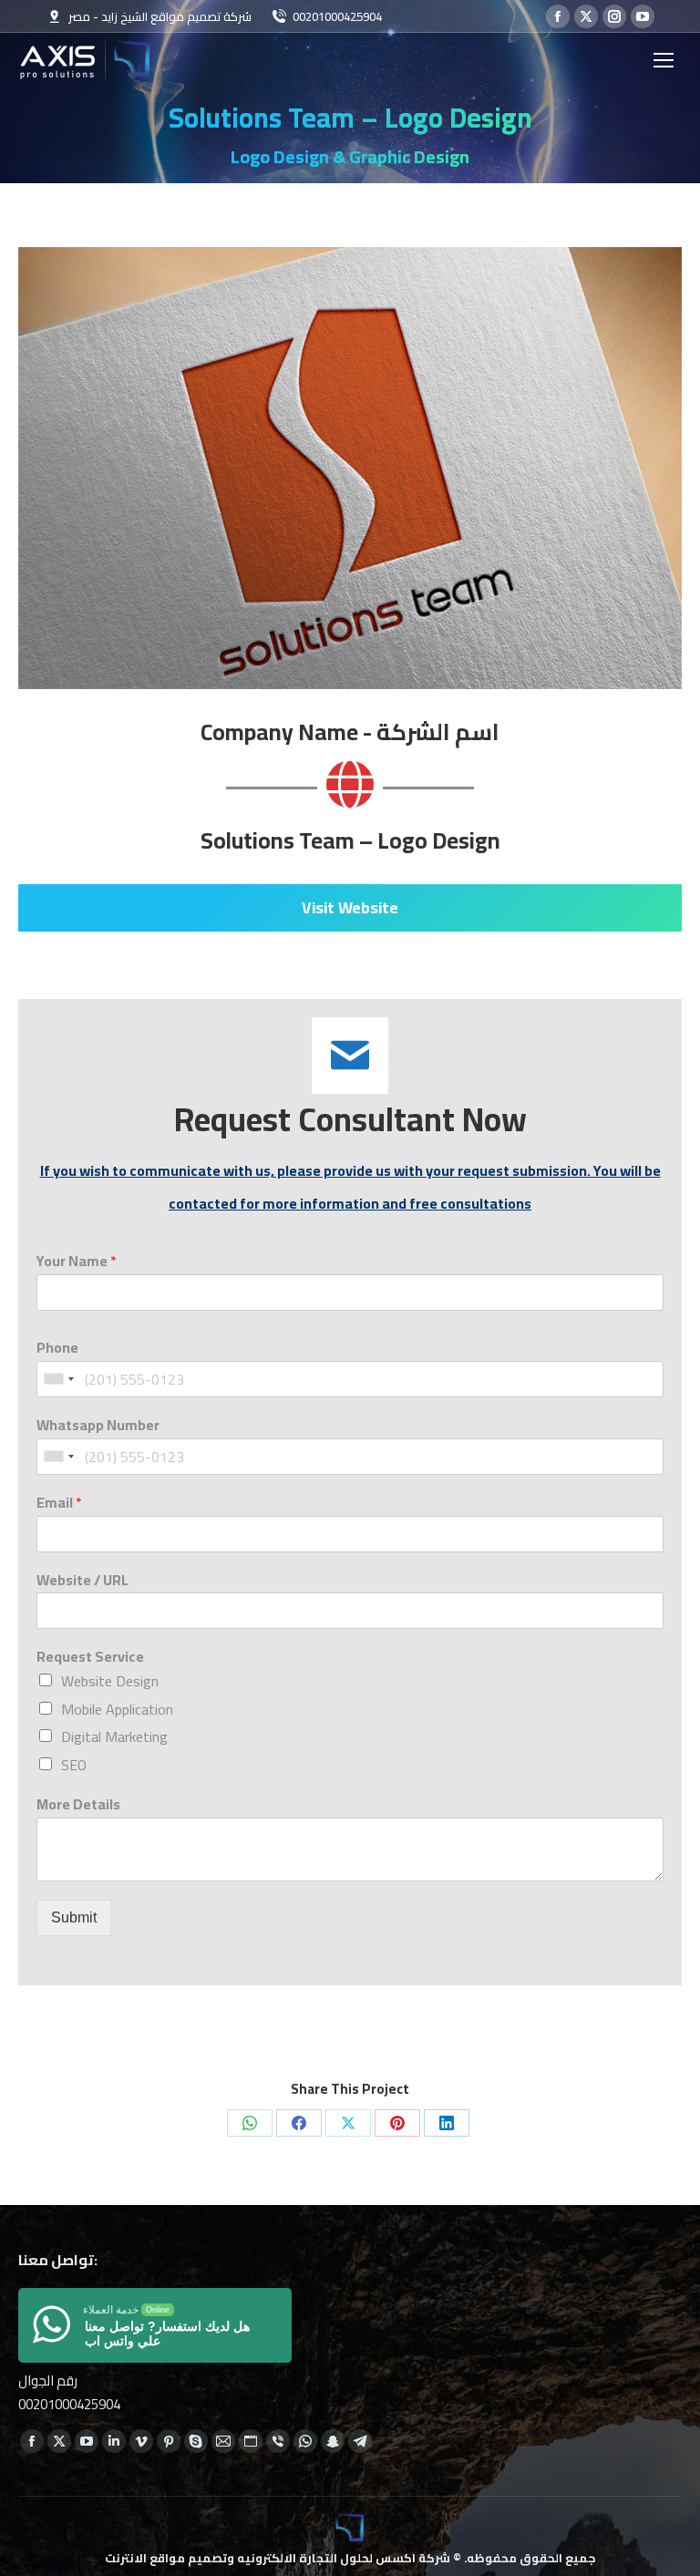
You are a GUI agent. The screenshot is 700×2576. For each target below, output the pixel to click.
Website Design (110, 1681)
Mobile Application (117, 1709)
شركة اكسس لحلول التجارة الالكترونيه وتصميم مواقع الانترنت (278, 2558)
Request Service (90, 1657)
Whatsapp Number (98, 1425)
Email (59, 1503)
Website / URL (82, 1580)
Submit (74, 1917)
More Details (78, 1804)
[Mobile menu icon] (664, 60)
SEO (74, 1765)
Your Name (77, 1261)
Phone (57, 1348)
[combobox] (58, 1379)
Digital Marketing (114, 1736)
